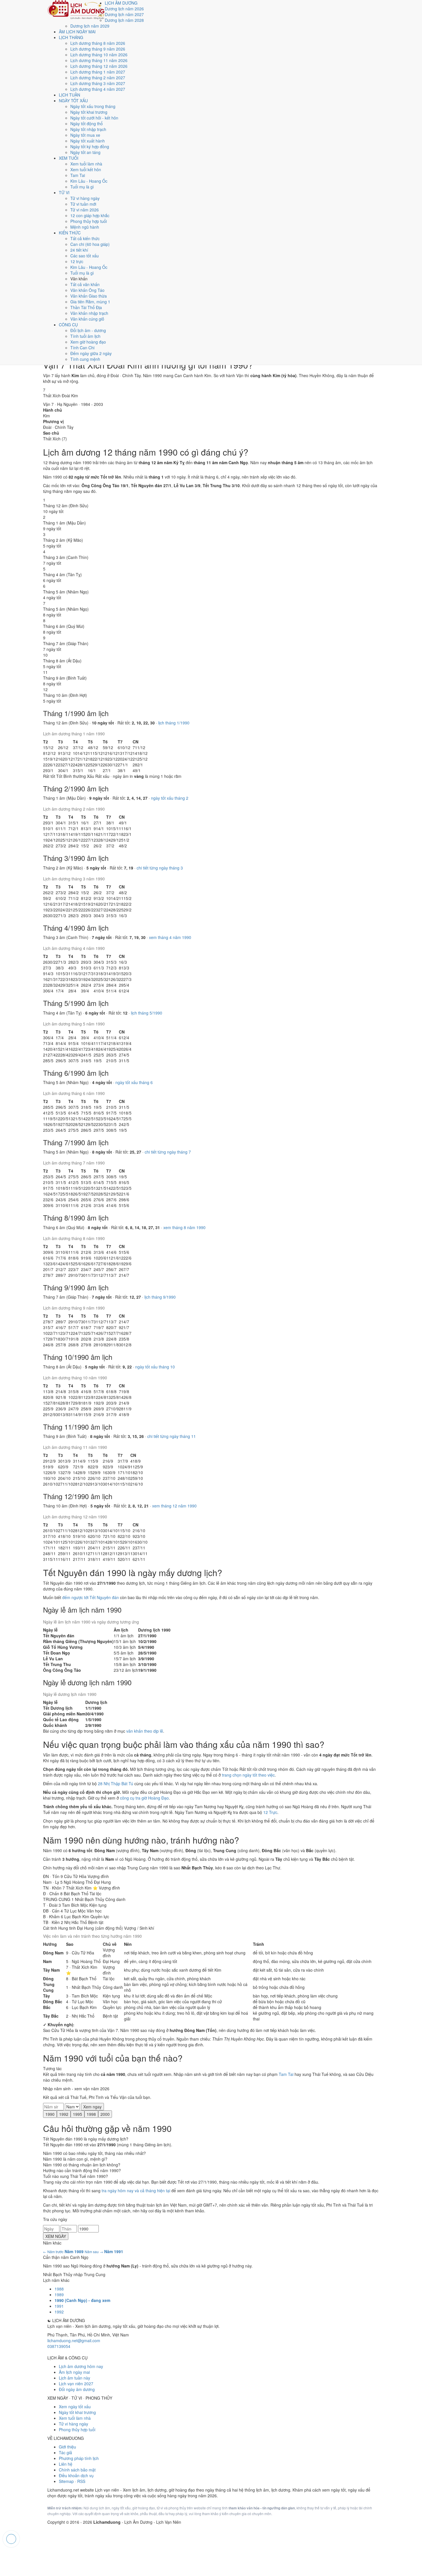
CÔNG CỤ (68, 325)
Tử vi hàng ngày (85, 198)
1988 (59, 2289)
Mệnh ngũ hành (85, 227)
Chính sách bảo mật (77, 2470)
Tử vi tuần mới (83, 204)
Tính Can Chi (82, 348)
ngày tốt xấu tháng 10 (155, 1367)
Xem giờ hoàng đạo (88, 342)
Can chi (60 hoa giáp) (90, 244)
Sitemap (66, 2481)
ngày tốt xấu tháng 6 (134, 1082)
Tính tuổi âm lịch (85, 336)
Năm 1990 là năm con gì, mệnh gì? (75, 2159)
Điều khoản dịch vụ (76, 2475)
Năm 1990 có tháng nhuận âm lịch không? (82, 2165)
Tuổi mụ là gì (82, 187)
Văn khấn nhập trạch (89, 313)
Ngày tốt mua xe (85, 135)
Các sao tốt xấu (85, 256)
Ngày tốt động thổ (87, 124)
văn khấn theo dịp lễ (145, 1731)
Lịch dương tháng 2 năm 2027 (98, 78)
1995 (78, 2114)
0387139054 (59, 2346)
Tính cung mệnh (85, 359)
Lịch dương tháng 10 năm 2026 (99, 55)
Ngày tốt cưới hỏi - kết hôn (94, 118)
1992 (64, 2114)
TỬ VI (64, 192)
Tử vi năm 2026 (85, 210)
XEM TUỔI (69, 158)
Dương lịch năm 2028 (124, 20)
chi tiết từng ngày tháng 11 (172, 1436)
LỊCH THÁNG (71, 37)
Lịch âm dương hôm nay (81, 2366)
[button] (48, 747)
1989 (59, 2295)
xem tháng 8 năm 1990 (184, 1227)
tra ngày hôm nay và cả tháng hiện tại (136, 2191)
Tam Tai (78, 175)
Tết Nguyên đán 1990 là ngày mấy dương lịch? (86, 2139)
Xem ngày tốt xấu (75, 2407)
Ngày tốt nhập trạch (88, 129)
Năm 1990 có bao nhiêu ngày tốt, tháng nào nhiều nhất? (94, 2153)
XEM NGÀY (56, 2236)
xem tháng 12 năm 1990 (174, 1506)
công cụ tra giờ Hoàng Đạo (144, 1798)
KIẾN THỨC (70, 233)
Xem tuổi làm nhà (86, 164)
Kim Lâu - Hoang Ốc (89, 181)
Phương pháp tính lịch (79, 2458)
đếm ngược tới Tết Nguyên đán (91, 1597)
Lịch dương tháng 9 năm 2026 (98, 49)
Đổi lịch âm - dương (88, 330)
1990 (50, 2114)
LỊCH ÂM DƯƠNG (121, 3)
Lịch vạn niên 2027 (76, 2384)
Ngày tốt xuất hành (88, 141)
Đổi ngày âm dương (77, 2389)
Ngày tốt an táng (85, 152)
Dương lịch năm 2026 (124, 9)
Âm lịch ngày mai (74, 2372)
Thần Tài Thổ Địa (86, 307)
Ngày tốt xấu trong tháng (93, 106)
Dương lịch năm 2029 (90, 26)
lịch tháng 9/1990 (160, 1297)
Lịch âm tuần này (74, 2378)
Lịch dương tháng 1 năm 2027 (98, 72)
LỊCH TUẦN (69, 95)
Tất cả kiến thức (85, 238)
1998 (91, 2114)
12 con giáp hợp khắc (90, 215)
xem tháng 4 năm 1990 (170, 937)
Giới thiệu (67, 2447)
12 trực (77, 261)
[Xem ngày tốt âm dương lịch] (76, 9)
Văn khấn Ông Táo (87, 290)
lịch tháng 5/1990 (147, 1013)
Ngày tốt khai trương (89, 112)
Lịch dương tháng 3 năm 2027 (98, 83)
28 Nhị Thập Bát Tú (116, 1783)
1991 (59, 2306)
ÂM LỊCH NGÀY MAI (77, 32)
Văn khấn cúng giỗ (87, 319)
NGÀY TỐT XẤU (73, 101)
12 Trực (270, 1812)
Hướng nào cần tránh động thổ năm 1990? (82, 2170)
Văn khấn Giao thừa (89, 296)
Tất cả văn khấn (85, 284)
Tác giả (65, 2452)
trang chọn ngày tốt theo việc (248, 1775)
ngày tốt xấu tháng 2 (170, 798)
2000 (105, 2114)
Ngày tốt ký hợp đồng (90, 146)
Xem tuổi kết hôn (86, 169)
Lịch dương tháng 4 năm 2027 (98, 89)
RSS (81, 2481)
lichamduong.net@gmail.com (74, 2340)
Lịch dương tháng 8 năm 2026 (98, 43)
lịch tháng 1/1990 (174, 723)
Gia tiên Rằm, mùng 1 (90, 302)
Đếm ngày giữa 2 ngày (91, 353)
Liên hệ (66, 2464)
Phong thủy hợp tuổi (89, 221)
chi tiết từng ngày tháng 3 (160, 868)
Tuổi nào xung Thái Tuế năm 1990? (76, 2176)
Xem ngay (92, 2107)
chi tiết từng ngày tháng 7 (168, 1152)
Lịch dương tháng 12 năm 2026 (99, 66)
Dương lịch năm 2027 (124, 14)
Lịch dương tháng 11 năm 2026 (99, 60)
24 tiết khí (79, 250)
